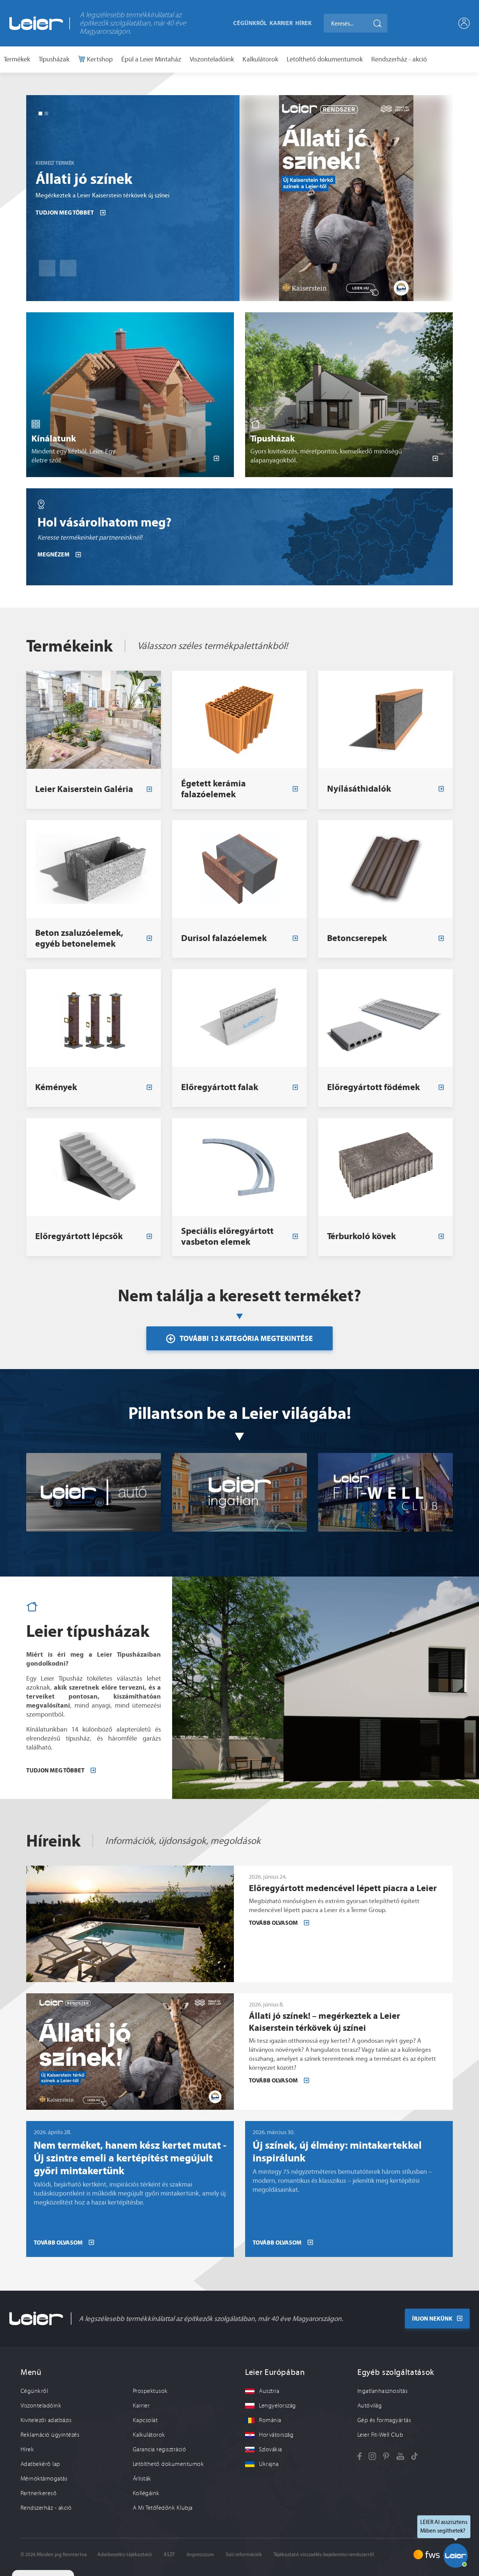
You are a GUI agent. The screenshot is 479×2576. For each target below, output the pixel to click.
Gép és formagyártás (384, 2420)
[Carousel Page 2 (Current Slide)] (46, 113)
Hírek (303, 23)
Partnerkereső (39, 2493)
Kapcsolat (145, 2420)
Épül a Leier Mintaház (151, 59)
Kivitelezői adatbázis (46, 2420)
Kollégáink (146, 2493)
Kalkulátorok (260, 59)
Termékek (17, 59)
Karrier (281, 23)
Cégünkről (250, 23)
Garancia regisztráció (159, 2449)
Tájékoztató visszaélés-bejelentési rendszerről (324, 2554)
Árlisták (142, 2479)
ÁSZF (169, 2554)
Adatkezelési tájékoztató (125, 2554)
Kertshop (99, 59)
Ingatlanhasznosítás (382, 2391)
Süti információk (244, 2554)
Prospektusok (150, 2391)
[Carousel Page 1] (40, 113)
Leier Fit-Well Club (380, 2435)
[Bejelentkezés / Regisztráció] (464, 23)
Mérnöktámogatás (44, 2479)
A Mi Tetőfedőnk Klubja (163, 2508)
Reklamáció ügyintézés (50, 2435)
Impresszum (200, 2554)
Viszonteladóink (212, 59)
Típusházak (54, 59)
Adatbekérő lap (40, 2464)
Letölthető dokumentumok (325, 59)
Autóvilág (370, 2406)
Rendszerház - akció (399, 59)
